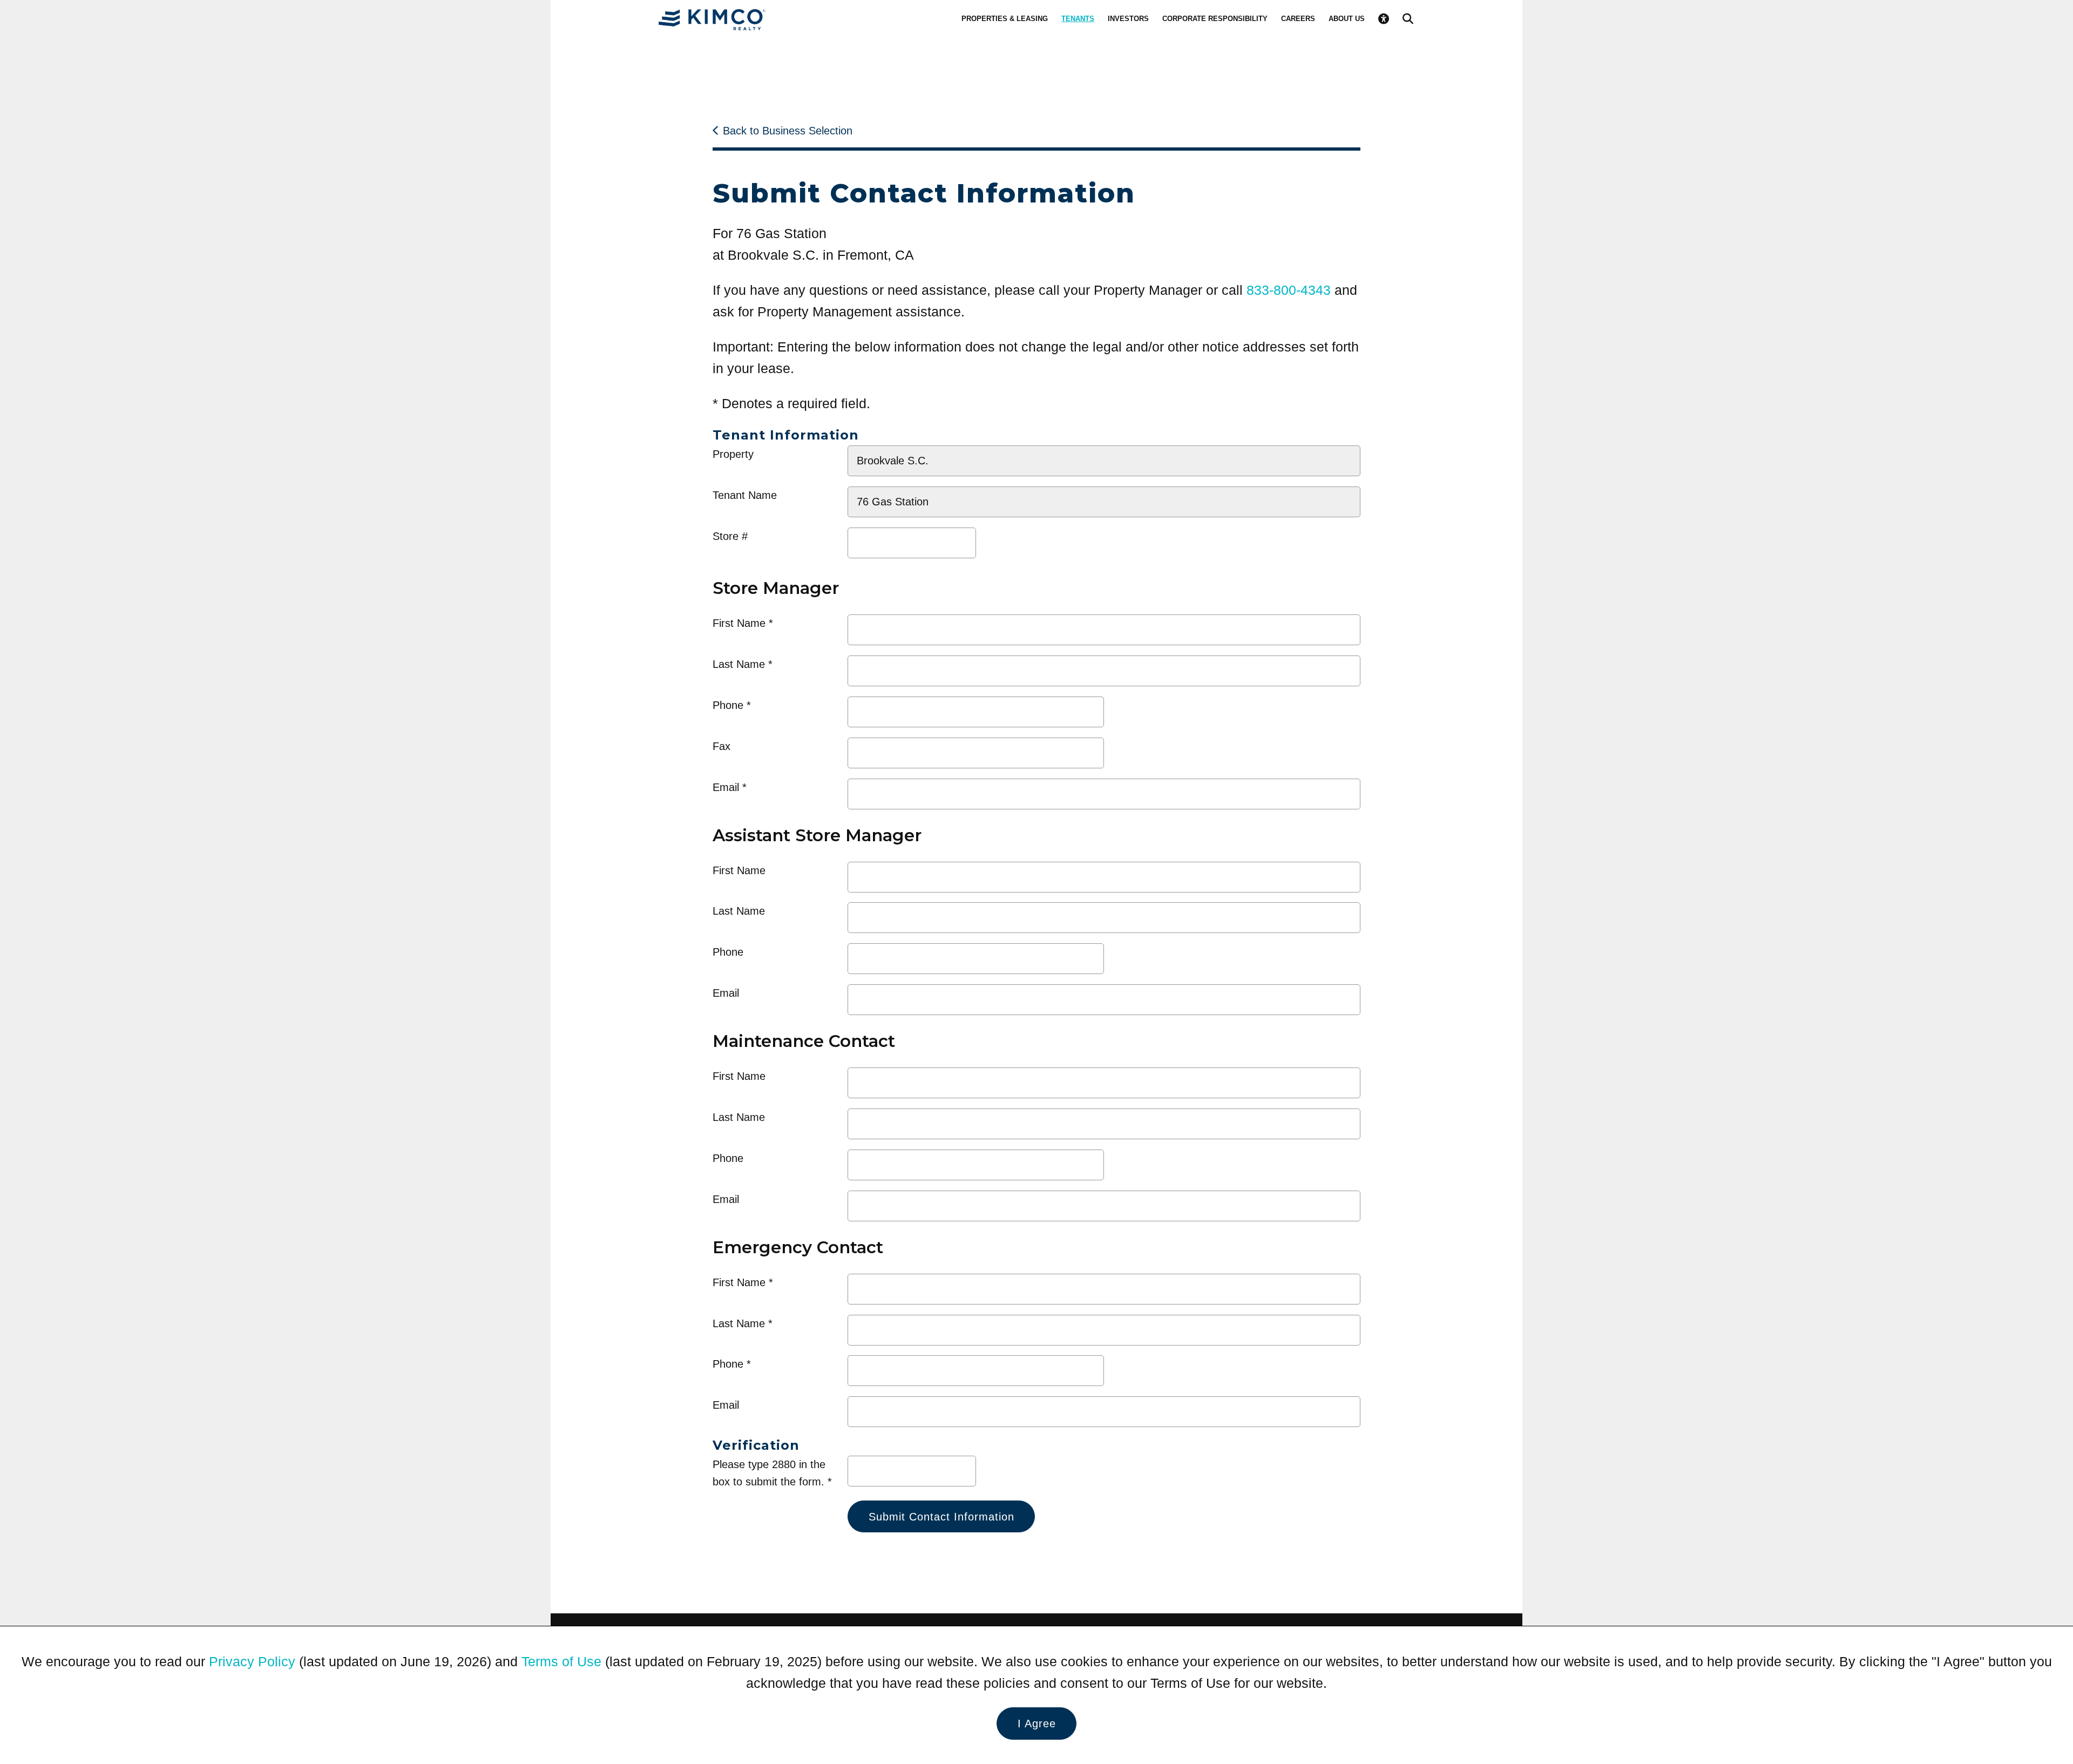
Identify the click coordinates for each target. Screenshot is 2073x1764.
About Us (1347, 19)
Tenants (1078, 19)
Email (726, 787)
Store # (730, 536)
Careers (1298, 19)
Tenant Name (745, 495)
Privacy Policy (252, 1661)
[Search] (1408, 19)
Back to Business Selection (788, 131)
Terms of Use (561, 1661)
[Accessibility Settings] (1384, 19)
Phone (728, 705)
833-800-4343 (1289, 290)
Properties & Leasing (1005, 19)
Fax (722, 746)
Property (733, 454)
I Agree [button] (1037, 1724)
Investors (1128, 19)
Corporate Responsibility (1215, 19)
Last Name (739, 664)
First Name (739, 623)
